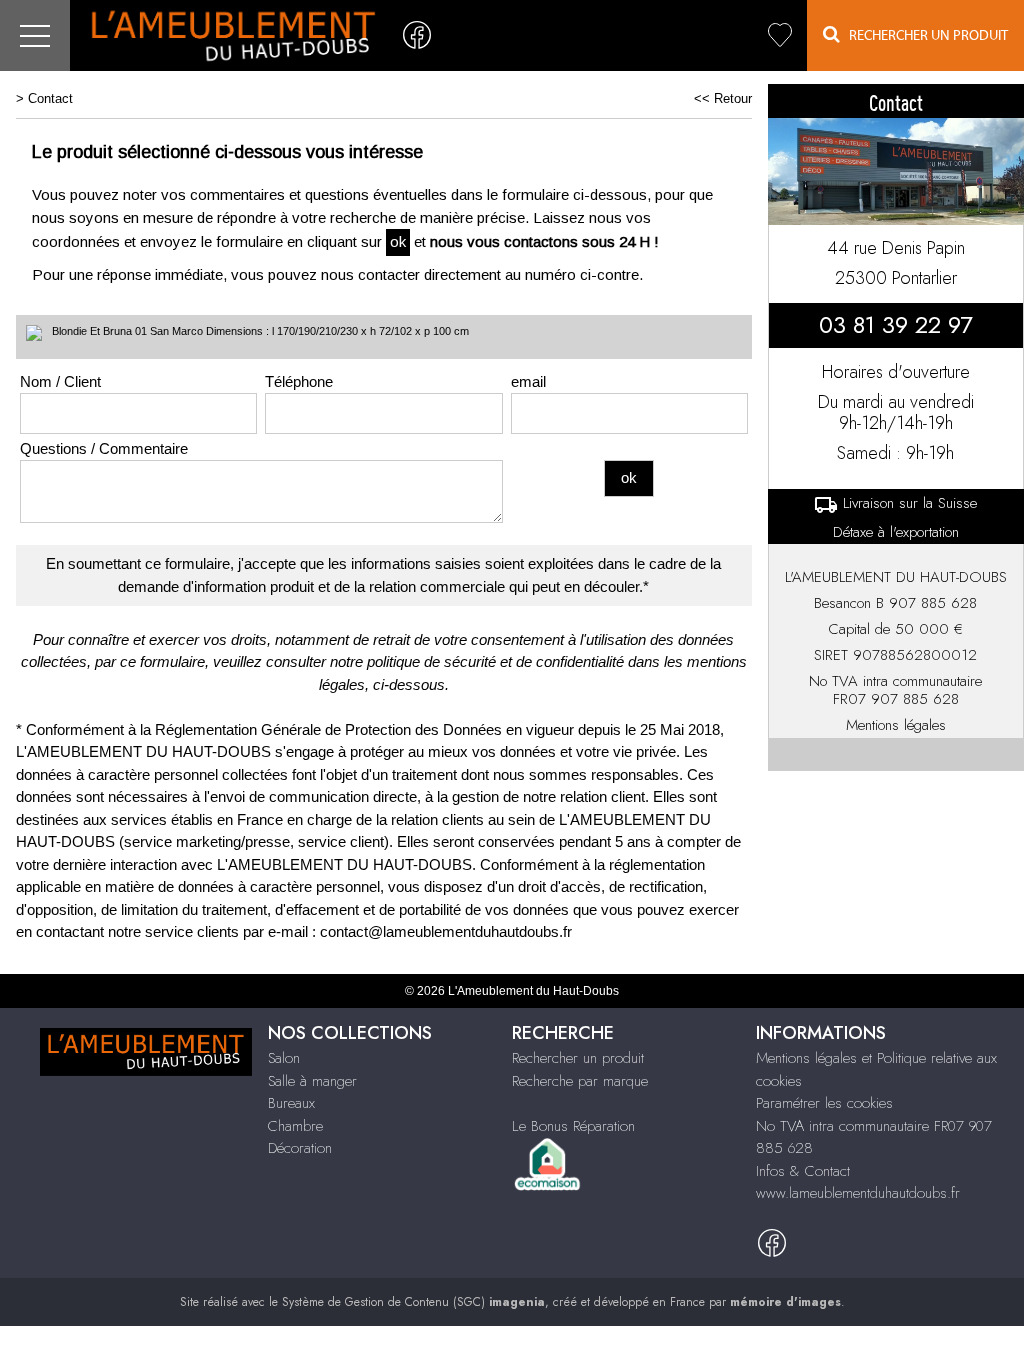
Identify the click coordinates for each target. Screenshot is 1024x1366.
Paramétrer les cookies (824, 1103)
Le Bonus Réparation (573, 1126)
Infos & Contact (803, 1171)
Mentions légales (896, 725)
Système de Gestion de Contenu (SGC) (413, 1302)
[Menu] (35, 35)
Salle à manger (312, 1081)
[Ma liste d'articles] (780, 35)
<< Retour (723, 98)
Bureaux (291, 1103)
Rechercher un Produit (924, 36)
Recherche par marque (580, 1081)
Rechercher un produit (578, 1058)
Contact (50, 98)
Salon (284, 1058)
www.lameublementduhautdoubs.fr (858, 1193)
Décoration (300, 1148)
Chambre (295, 1126)
